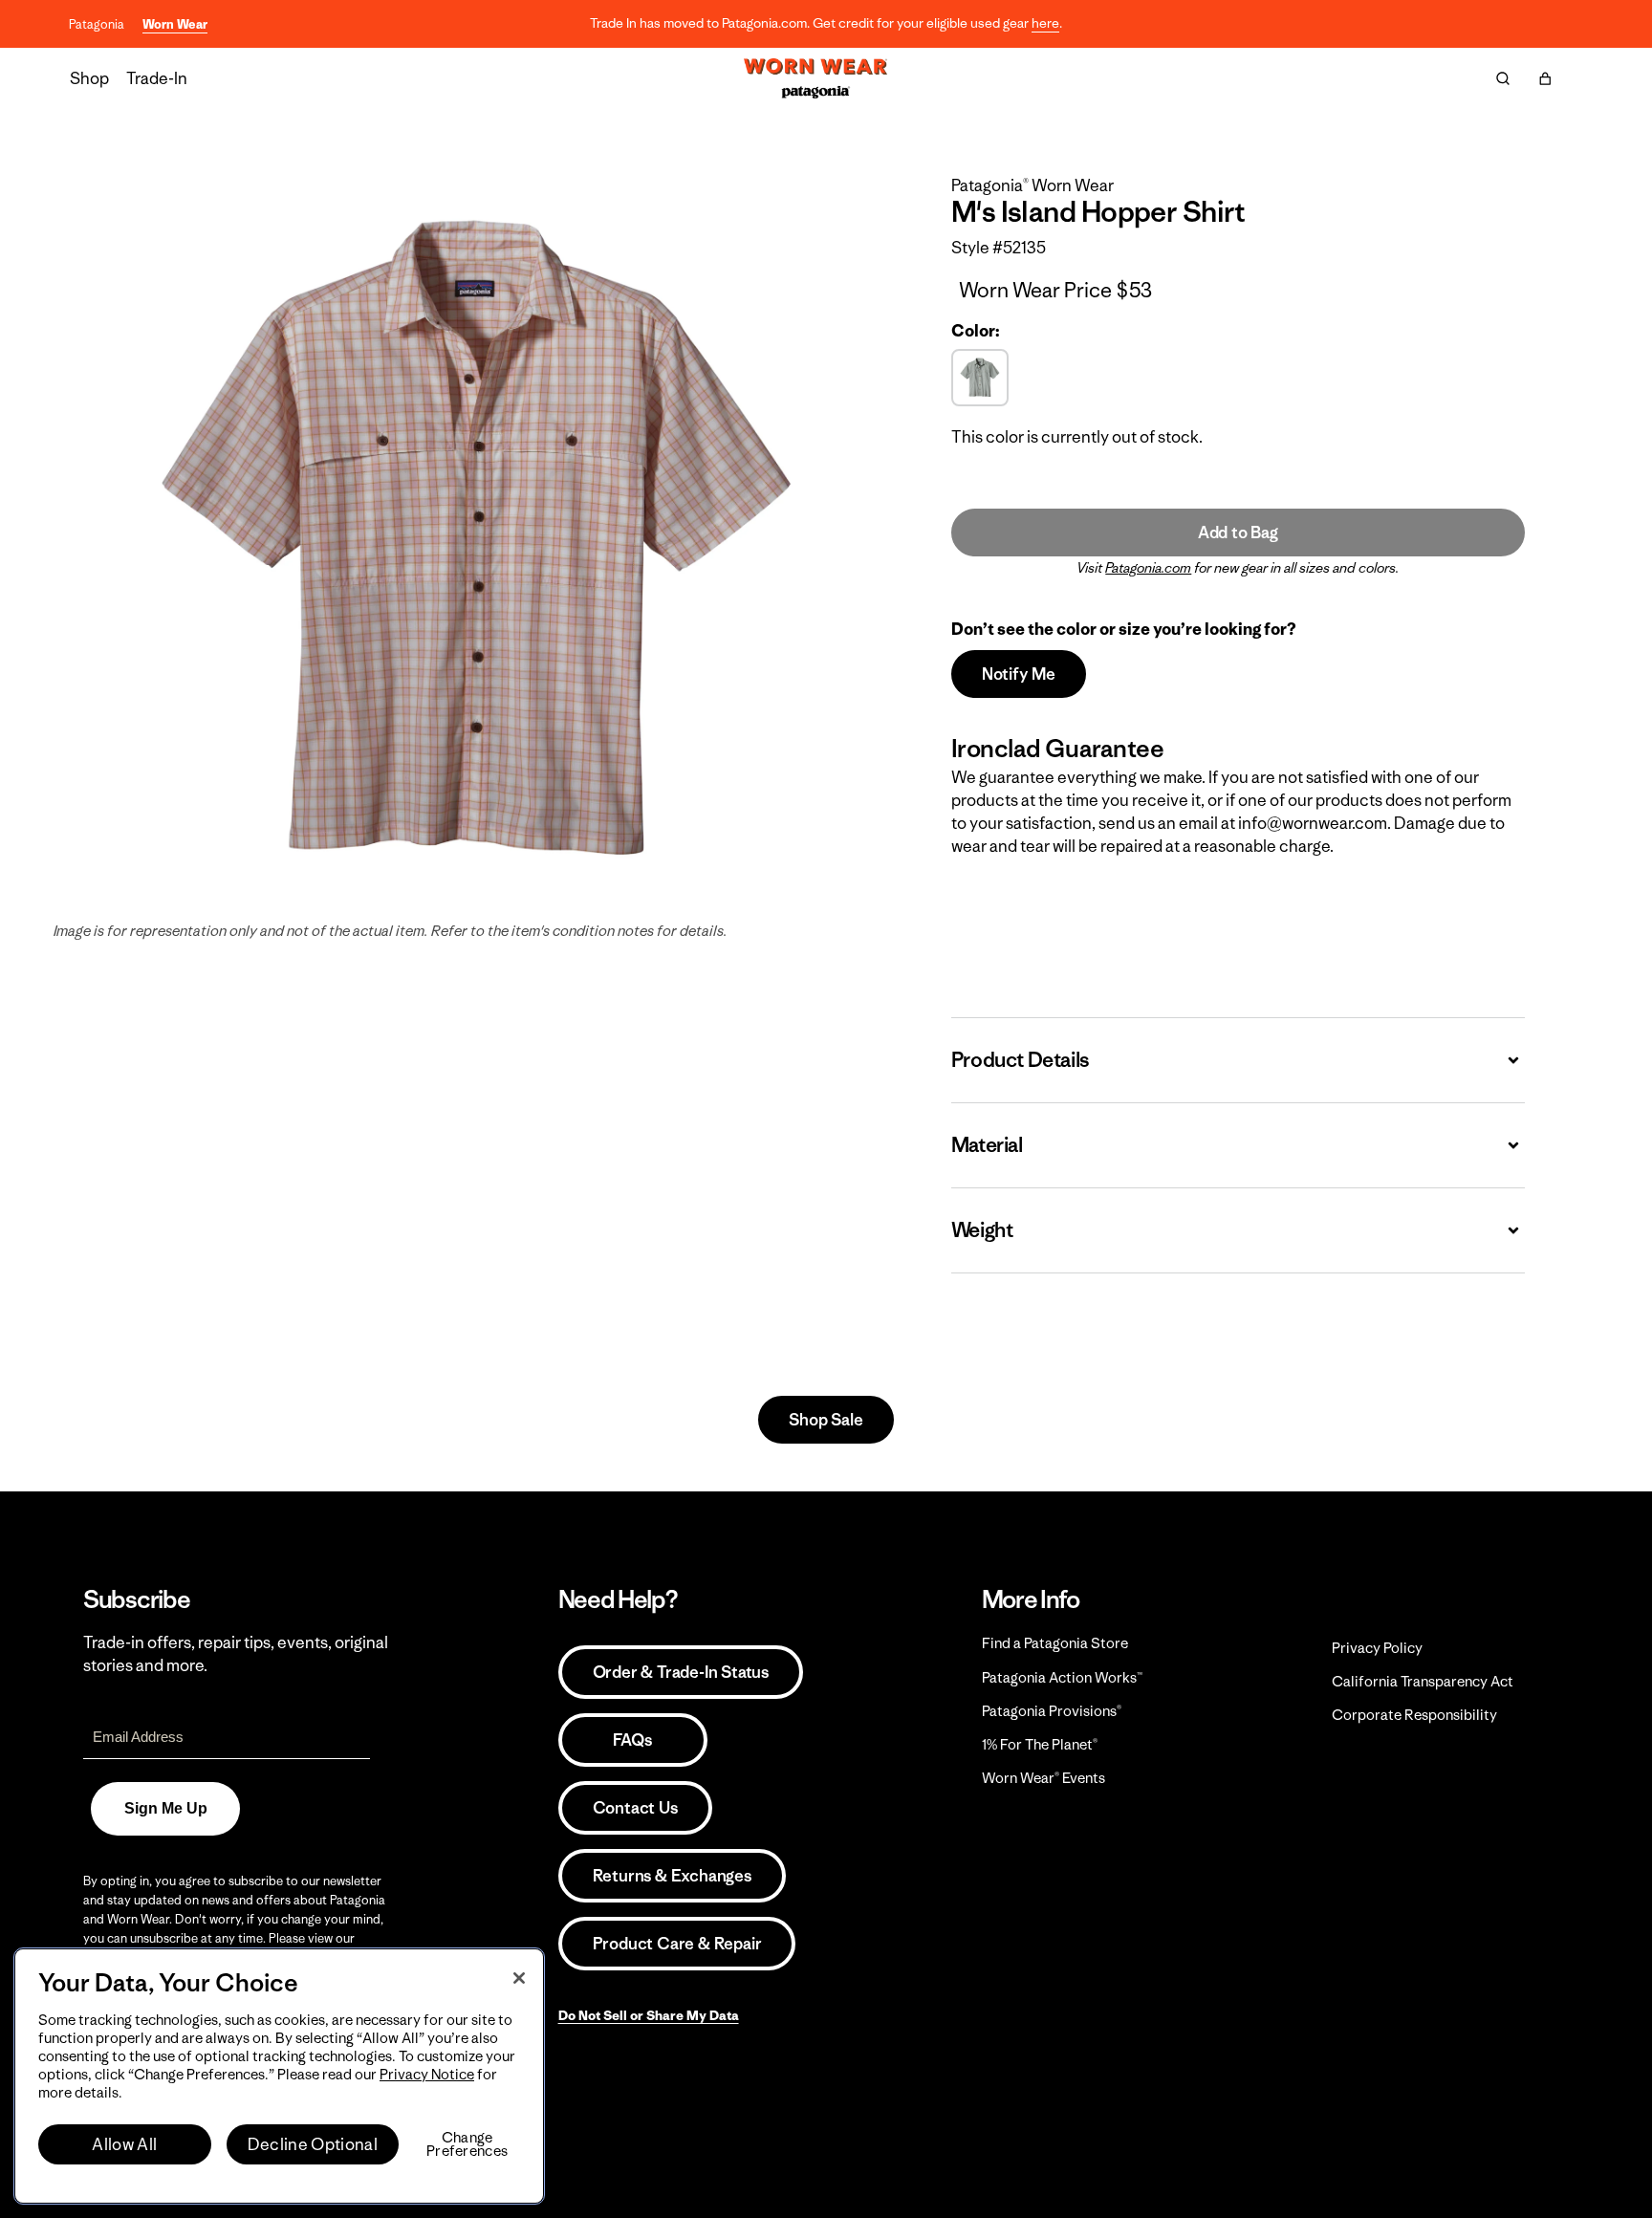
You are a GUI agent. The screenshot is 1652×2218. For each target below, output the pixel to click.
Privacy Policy (1377, 1648)
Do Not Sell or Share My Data (649, 2015)
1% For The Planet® (1040, 1744)
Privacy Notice (427, 2074)
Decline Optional (313, 2144)
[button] (1545, 78)
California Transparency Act (1423, 1681)
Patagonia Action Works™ (1062, 1677)
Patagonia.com (1148, 568)
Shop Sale (826, 1420)
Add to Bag (1238, 533)
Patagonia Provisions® (1052, 1711)
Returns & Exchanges (672, 1876)
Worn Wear (175, 24)
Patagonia (97, 24)
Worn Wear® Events (1043, 1778)
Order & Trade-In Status (681, 1672)
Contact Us (635, 1808)
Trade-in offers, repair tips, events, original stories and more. (236, 1654)
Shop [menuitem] (89, 78)
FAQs (632, 1740)
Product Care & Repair (677, 1944)
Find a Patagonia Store (1055, 1643)
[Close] (519, 1978)
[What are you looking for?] (1503, 78)
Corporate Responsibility (1414, 1715)
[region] (279, 2076)
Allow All (124, 2144)
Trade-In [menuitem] (157, 78)
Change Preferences (467, 2144)
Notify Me (1019, 674)
